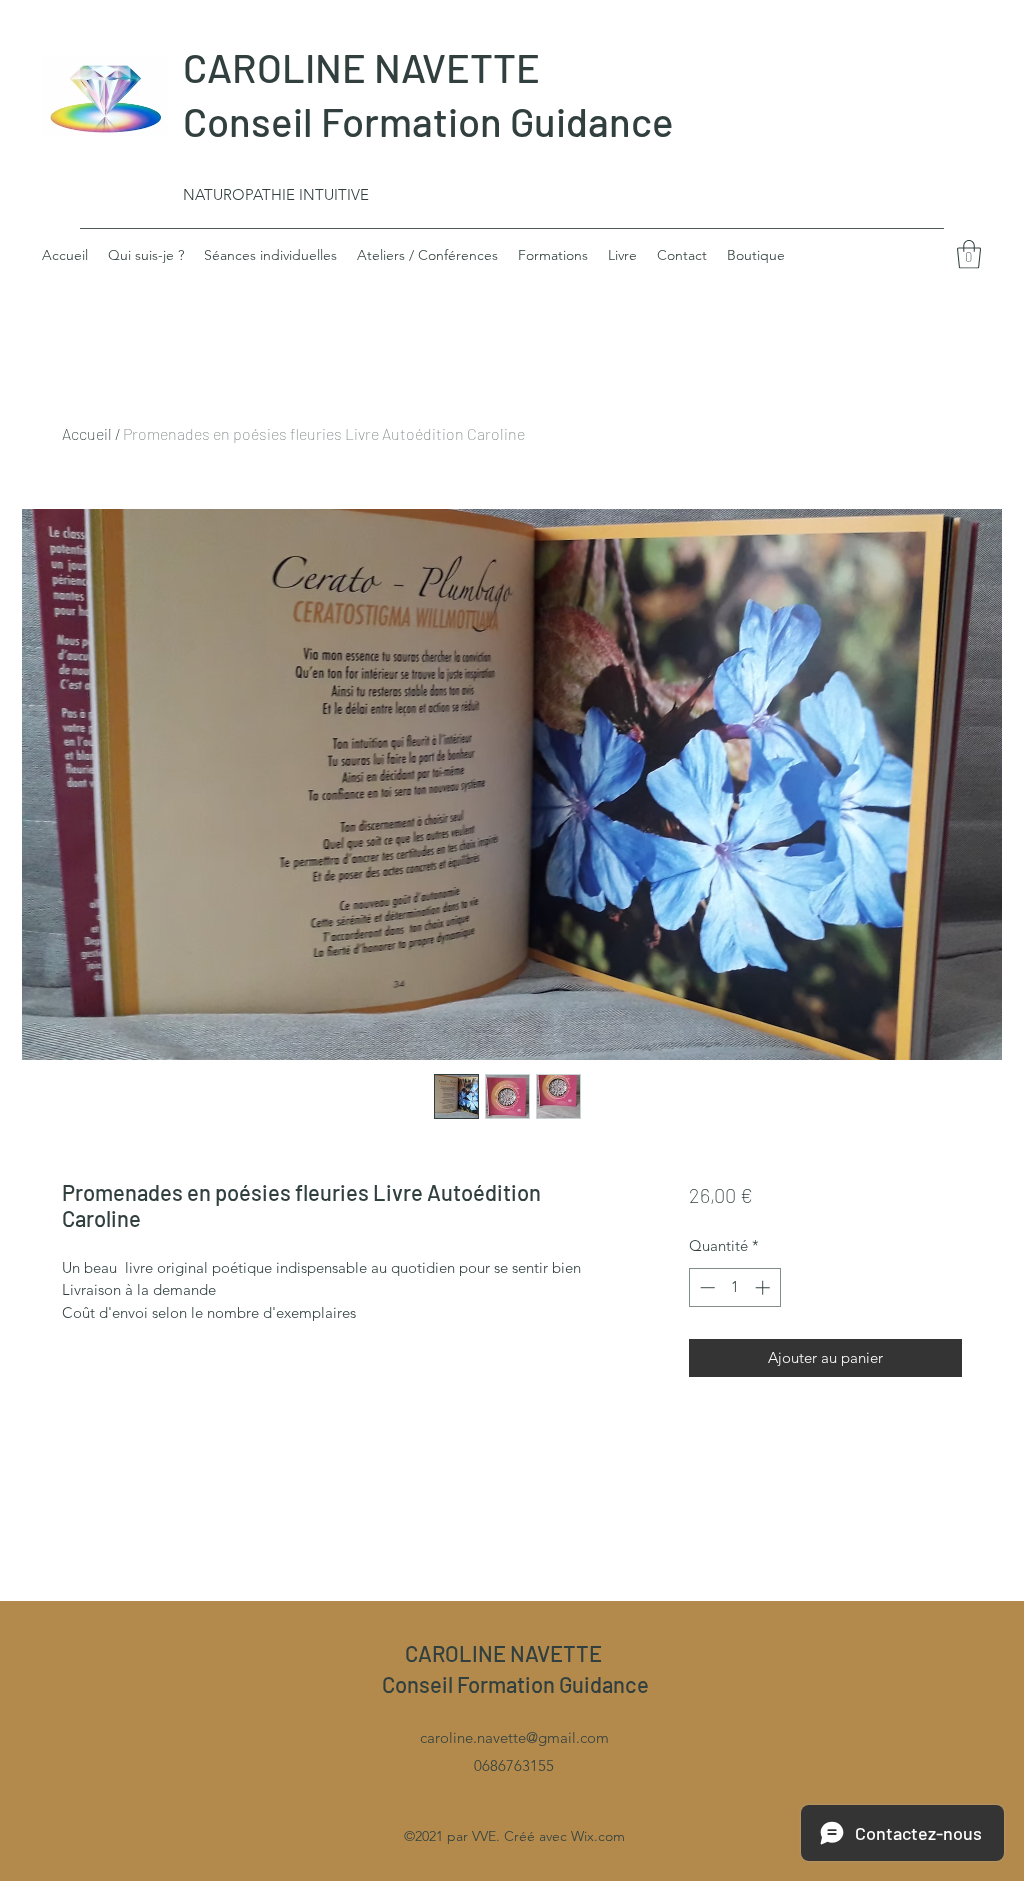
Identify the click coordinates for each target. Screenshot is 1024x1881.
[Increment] (764, 1287)
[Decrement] (705, 1287)
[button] (969, 254)
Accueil (87, 433)
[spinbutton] (734, 1287)
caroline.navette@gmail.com (514, 1737)
